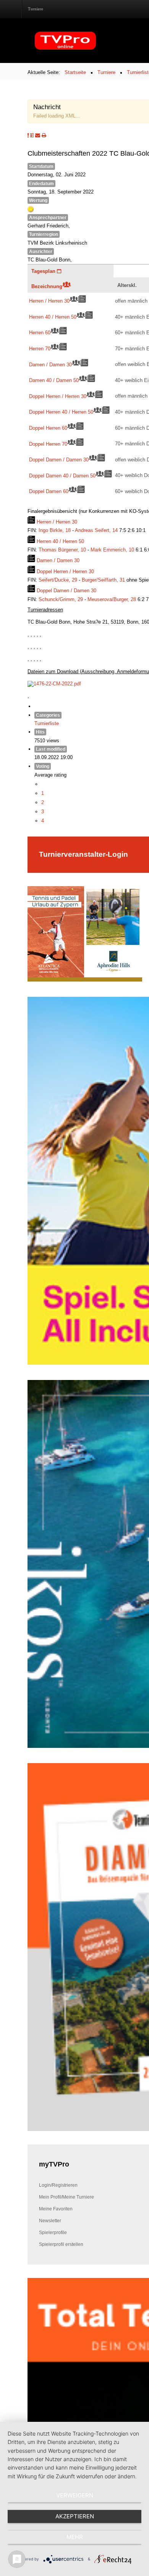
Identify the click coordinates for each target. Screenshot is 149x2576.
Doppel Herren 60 (48, 428)
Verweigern (75, 2495)
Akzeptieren (75, 2516)
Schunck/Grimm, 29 (62, 599)
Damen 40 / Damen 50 (54, 380)
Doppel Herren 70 (48, 444)
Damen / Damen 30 (50, 364)
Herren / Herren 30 (49, 301)
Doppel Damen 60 (49, 491)
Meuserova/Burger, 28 (113, 599)
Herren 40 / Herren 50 (53, 317)
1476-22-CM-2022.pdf (57, 683)
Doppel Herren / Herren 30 (58, 396)
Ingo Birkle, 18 (55, 530)
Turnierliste (47, 723)
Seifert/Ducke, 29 (59, 580)
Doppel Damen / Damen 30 (59, 459)
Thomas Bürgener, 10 (63, 550)
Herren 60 (40, 332)
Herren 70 (40, 348)
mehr (75, 2537)
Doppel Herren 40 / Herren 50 (61, 412)
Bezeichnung (47, 286)
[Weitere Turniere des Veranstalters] (31, 135)
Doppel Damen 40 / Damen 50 (62, 476)
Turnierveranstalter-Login (83, 854)
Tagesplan (44, 271)
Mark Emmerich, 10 (113, 550)
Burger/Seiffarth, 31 (104, 580)
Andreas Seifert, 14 (97, 530)
